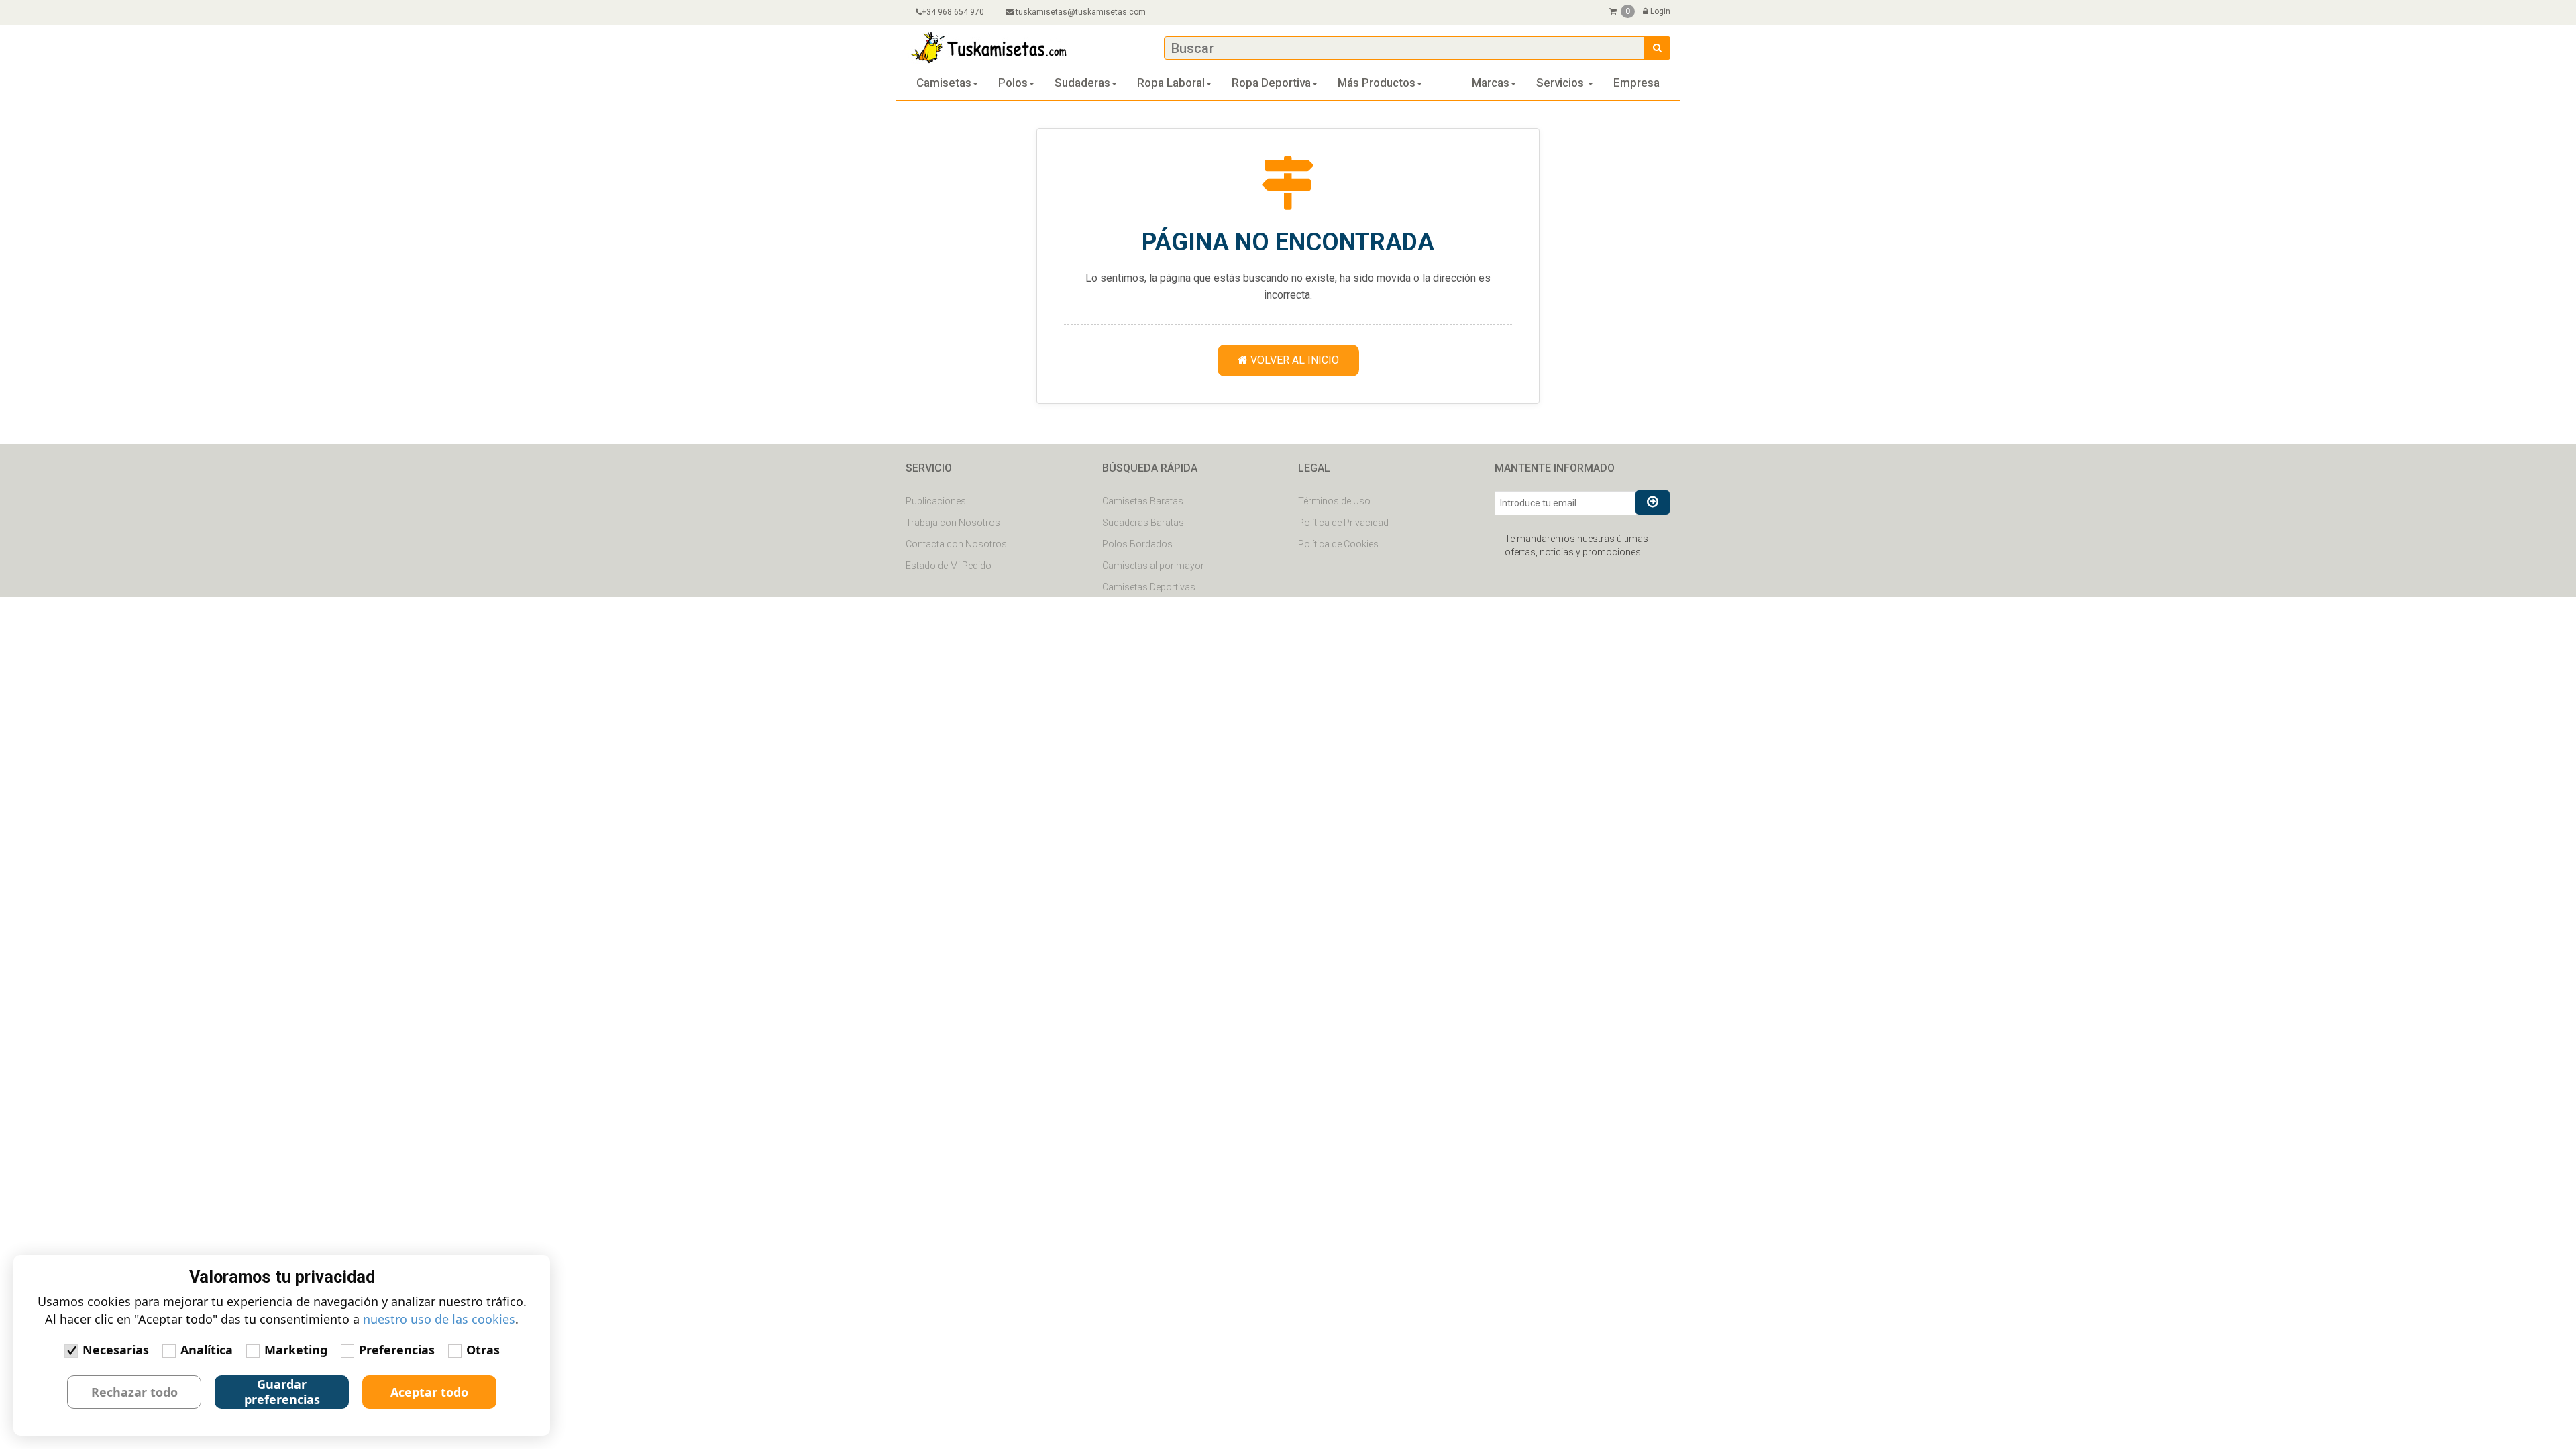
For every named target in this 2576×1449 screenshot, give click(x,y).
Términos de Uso (1334, 501)
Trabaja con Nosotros (953, 523)
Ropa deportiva (1271, 83)
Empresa (1636, 83)
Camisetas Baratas (1143, 501)
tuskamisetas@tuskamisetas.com (1081, 12)
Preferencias (397, 1350)
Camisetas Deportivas (1149, 587)
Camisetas (944, 83)
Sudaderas (1082, 83)
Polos (1013, 83)
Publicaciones (936, 501)
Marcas (1491, 83)
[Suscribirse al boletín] (1653, 502)
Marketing (296, 1350)
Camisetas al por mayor (1153, 566)
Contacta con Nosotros (956, 544)
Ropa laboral (1171, 83)
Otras (483, 1350)
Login (1659, 11)
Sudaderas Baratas (1143, 523)
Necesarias (116, 1350)
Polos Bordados (1137, 544)
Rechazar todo (135, 1392)
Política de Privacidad (1343, 523)
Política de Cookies (1338, 544)
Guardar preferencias (282, 1392)
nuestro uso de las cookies (439, 1319)
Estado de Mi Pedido (949, 566)
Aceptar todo (429, 1392)
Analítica (207, 1350)
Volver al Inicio (1293, 360)
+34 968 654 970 (953, 12)
